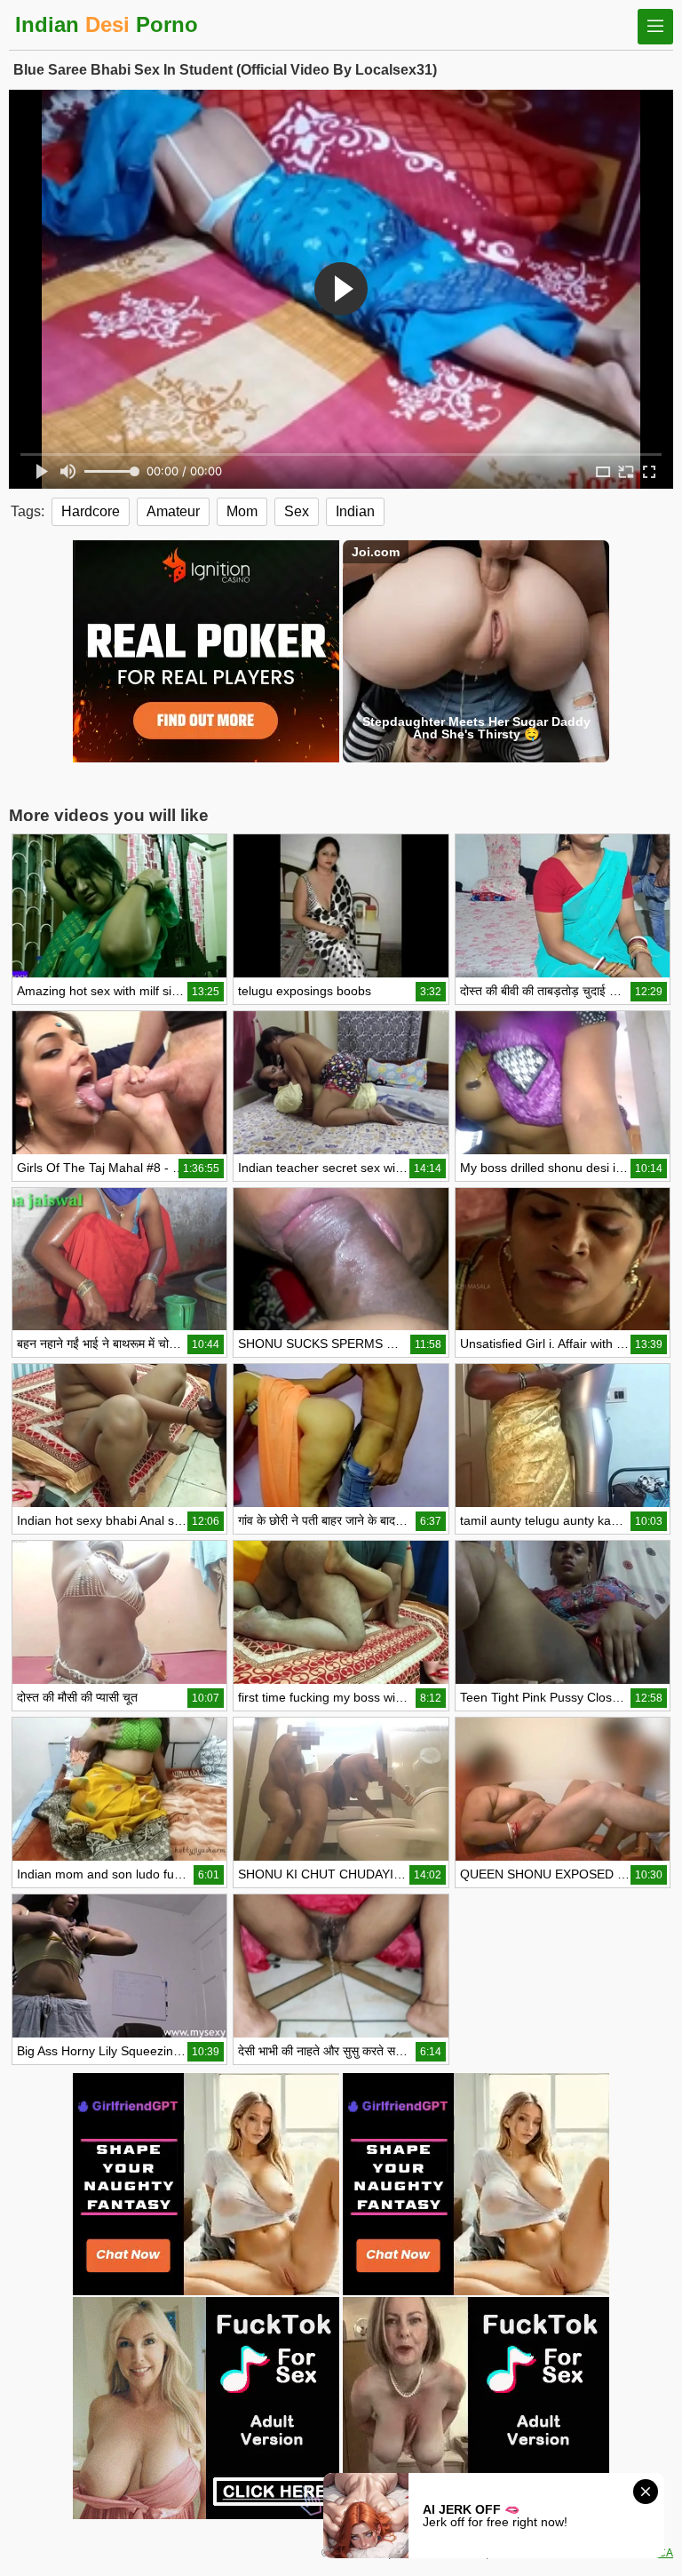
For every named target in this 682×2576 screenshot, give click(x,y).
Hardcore (91, 511)
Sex (297, 511)
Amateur (173, 511)
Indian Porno (107, 24)
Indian (355, 511)
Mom (242, 511)
